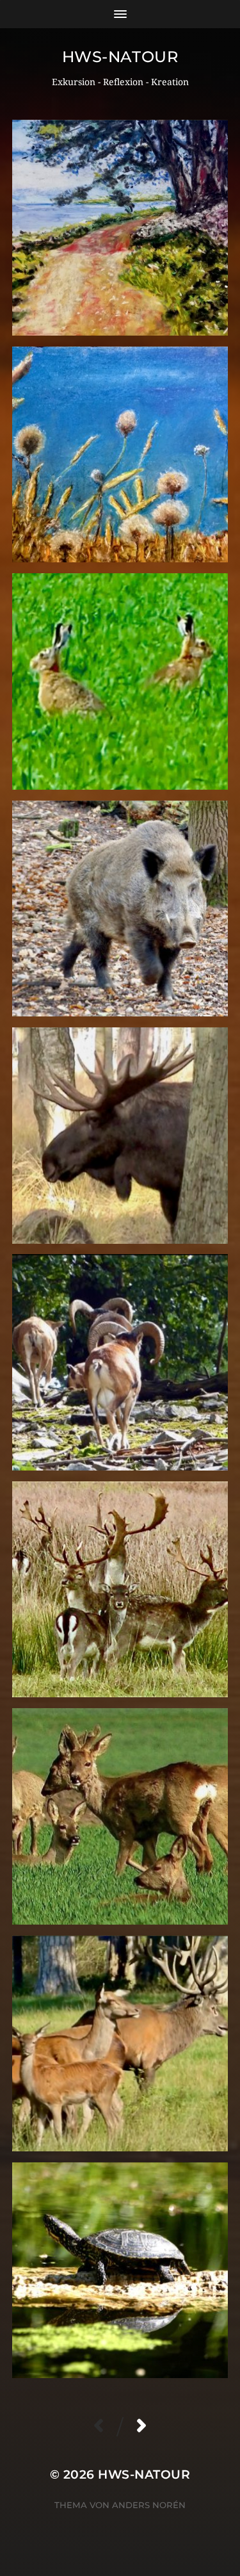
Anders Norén (149, 2505)
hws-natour (120, 57)
